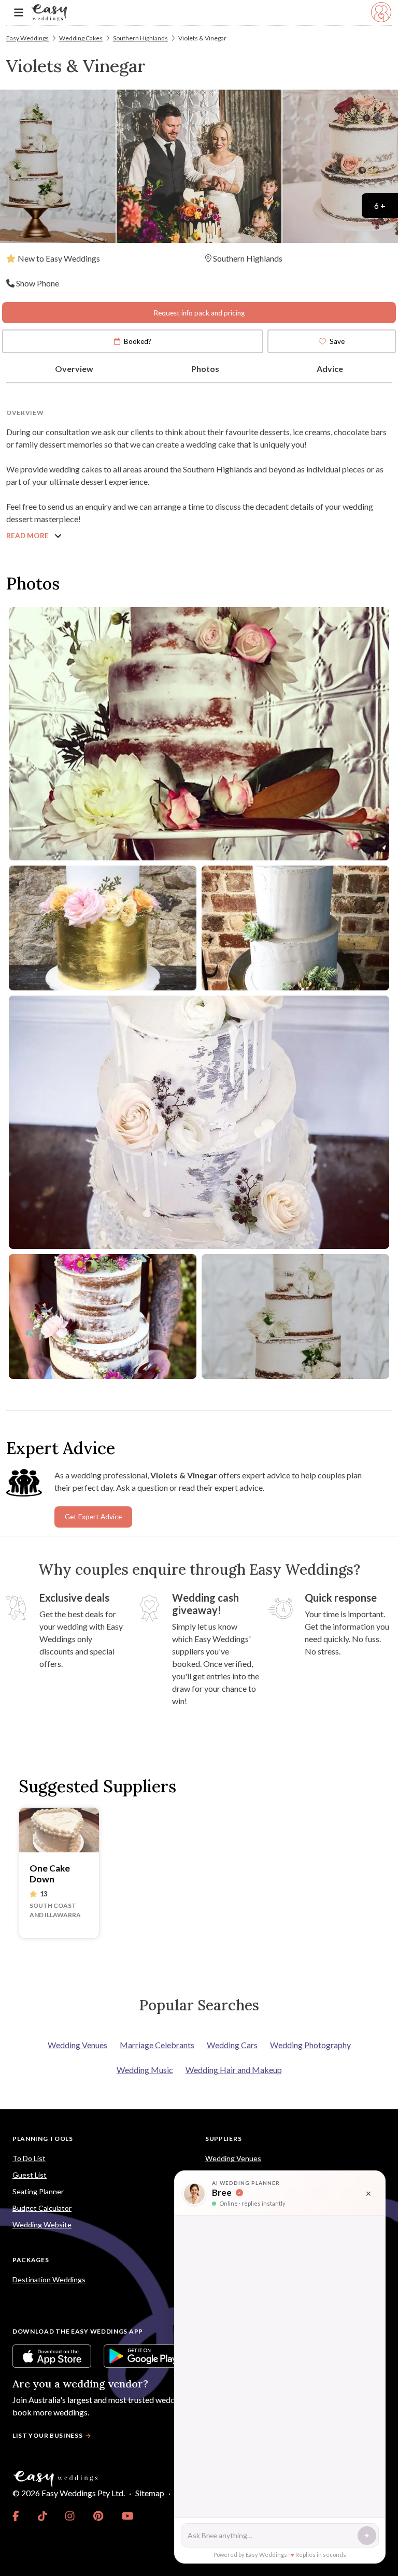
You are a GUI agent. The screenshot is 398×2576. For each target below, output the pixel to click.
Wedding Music (145, 2070)
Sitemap (150, 2493)
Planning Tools (43, 2139)
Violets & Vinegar (202, 38)
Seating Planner (38, 2191)
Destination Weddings (49, 2279)
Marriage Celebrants (157, 2045)
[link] (16, 2516)
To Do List (29, 2158)
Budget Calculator (42, 2208)
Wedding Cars (232, 2045)
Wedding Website (42, 2225)
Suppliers (223, 2139)
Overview (74, 369)
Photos (205, 369)
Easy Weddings (27, 38)
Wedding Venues (77, 2045)
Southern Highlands (140, 38)
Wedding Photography (310, 2045)
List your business (48, 2435)
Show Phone (38, 283)
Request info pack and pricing (199, 313)
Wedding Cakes (81, 38)
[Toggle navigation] (19, 13)
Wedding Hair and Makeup (234, 2070)
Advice (330, 369)
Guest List (30, 2175)
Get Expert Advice (93, 1517)
